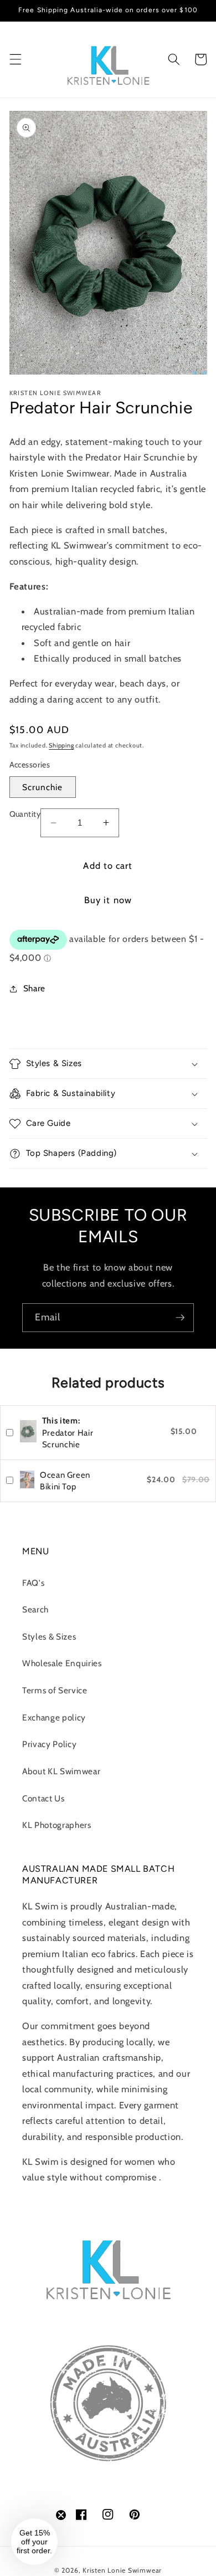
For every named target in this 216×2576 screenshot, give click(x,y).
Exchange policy (54, 1717)
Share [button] (34, 988)
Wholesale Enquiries (62, 1663)
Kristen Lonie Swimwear (122, 2570)
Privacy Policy (49, 1744)
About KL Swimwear (61, 1771)
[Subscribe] (180, 1318)
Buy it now (108, 900)
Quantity (25, 814)
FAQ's (33, 1583)
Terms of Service (55, 1690)
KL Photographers (57, 1825)
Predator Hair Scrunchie (68, 1433)
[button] (15, 59)
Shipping (61, 745)
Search (35, 1609)
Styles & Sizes (49, 1637)
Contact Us (43, 1798)
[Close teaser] (61, 2515)
